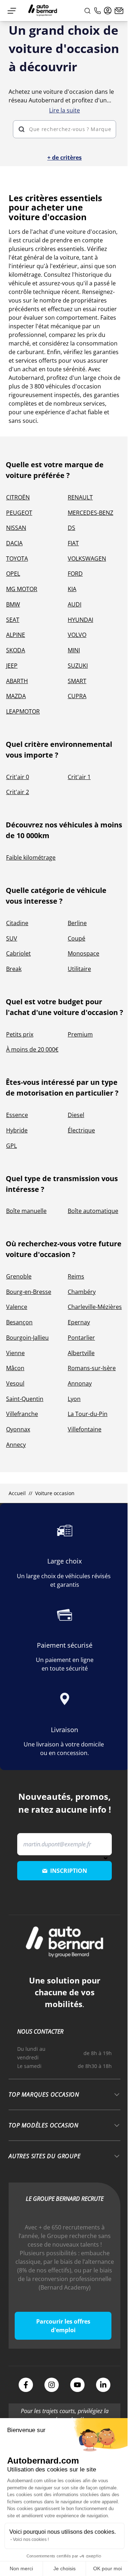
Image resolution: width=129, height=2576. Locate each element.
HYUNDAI (80, 620)
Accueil (17, 1493)
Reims (76, 1276)
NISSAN (16, 528)
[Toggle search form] (87, 11)
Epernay (79, 1322)
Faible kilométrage (31, 857)
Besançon (19, 1322)
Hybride (17, 1130)
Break (14, 969)
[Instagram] (52, 2385)
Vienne (15, 1353)
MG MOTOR (22, 589)
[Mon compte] (108, 11)
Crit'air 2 (18, 792)
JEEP (12, 666)
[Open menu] (12, 11)
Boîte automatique (93, 1211)
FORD (75, 574)
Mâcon (15, 1368)
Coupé (77, 938)
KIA (72, 589)
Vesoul (15, 1383)
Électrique (81, 1130)
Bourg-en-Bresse (29, 1292)
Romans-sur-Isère (92, 1368)
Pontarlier (81, 1338)
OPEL (13, 574)
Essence (17, 1115)
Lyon (74, 1399)
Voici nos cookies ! (31, 2539)
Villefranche (22, 1414)
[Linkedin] (103, 2385)
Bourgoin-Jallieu (27, 1338)
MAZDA (16, 696)
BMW (13, 604)
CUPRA (77, 696)
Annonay (80, 1383)
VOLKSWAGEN (87, 559)
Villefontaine (85, 1429)
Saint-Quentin (25, 1399)
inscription (69, 1871)
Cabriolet (18, 953)
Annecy (16, 1445)
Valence (17, 1307)
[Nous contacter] (119, 11)
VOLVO (77, 635)
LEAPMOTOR (23, 711)
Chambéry (82, 1292)
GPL (11, 1146)
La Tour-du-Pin (88, 1414)
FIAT (73, 543)
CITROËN (18, 497)
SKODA (16, 650)
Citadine (17, 923)
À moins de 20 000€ (32, 1049)
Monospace (83, 953)
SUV (12, 938)
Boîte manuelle (26, 1211)
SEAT (13, 620)
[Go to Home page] (43, 11)
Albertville (81, 1353)
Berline (77, 923)
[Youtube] (77, 2385)
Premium (80, 1034)
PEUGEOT (19, 513)
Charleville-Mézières (95, 1307)
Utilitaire (79, 969)
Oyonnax (18, 1429)
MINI (74, 650)
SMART (77, 681)
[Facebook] (26, 2385)
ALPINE (16, 635)
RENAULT (80, 497)
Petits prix (20, 1034)
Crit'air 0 (18, 777)
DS (71, 528)
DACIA (14, 543)
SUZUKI (78, 666)
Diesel (76, 1115)
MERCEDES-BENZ (90, 513)
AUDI (75, 604)
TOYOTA (17, 559)
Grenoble (19, 1276)
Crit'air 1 (79, 777)
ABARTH (17, 681)
